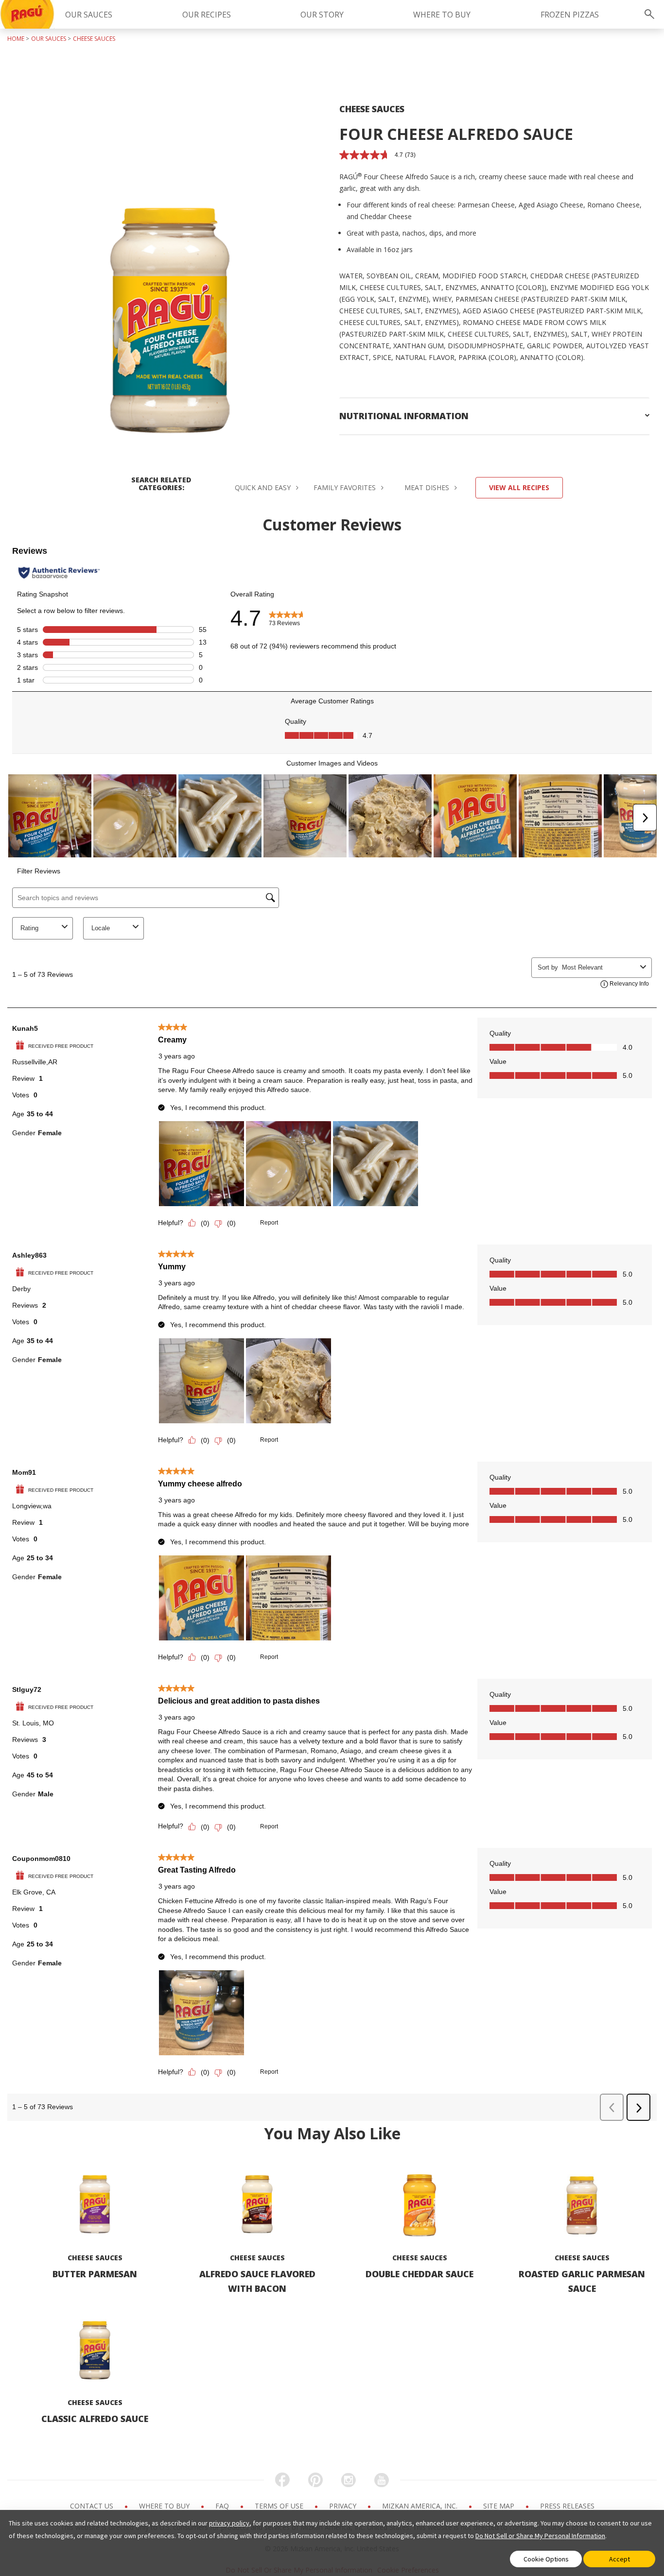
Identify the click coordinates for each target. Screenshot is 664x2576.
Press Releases (567, 2506)
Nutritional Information (404, 416)
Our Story (322, 15)
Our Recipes (207, 15)
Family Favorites (346, 487)
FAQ (223, 2506)
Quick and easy (264, 487)
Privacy (344, 2506)
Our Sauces (89, 15)
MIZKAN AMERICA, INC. (421, 2506)
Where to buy (165, 2506)
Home (16, 39)
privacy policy (229, 2523)
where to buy (442, 15)
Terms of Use (280, 2506)
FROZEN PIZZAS (570, 15)
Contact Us (93, 2506)
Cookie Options (546, 2559)
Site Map (500, 2506)
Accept (620, 2559)
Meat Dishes (428, 487)
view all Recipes (519, 487)
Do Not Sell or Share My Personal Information (540, 2536)
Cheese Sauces (94, 39)
